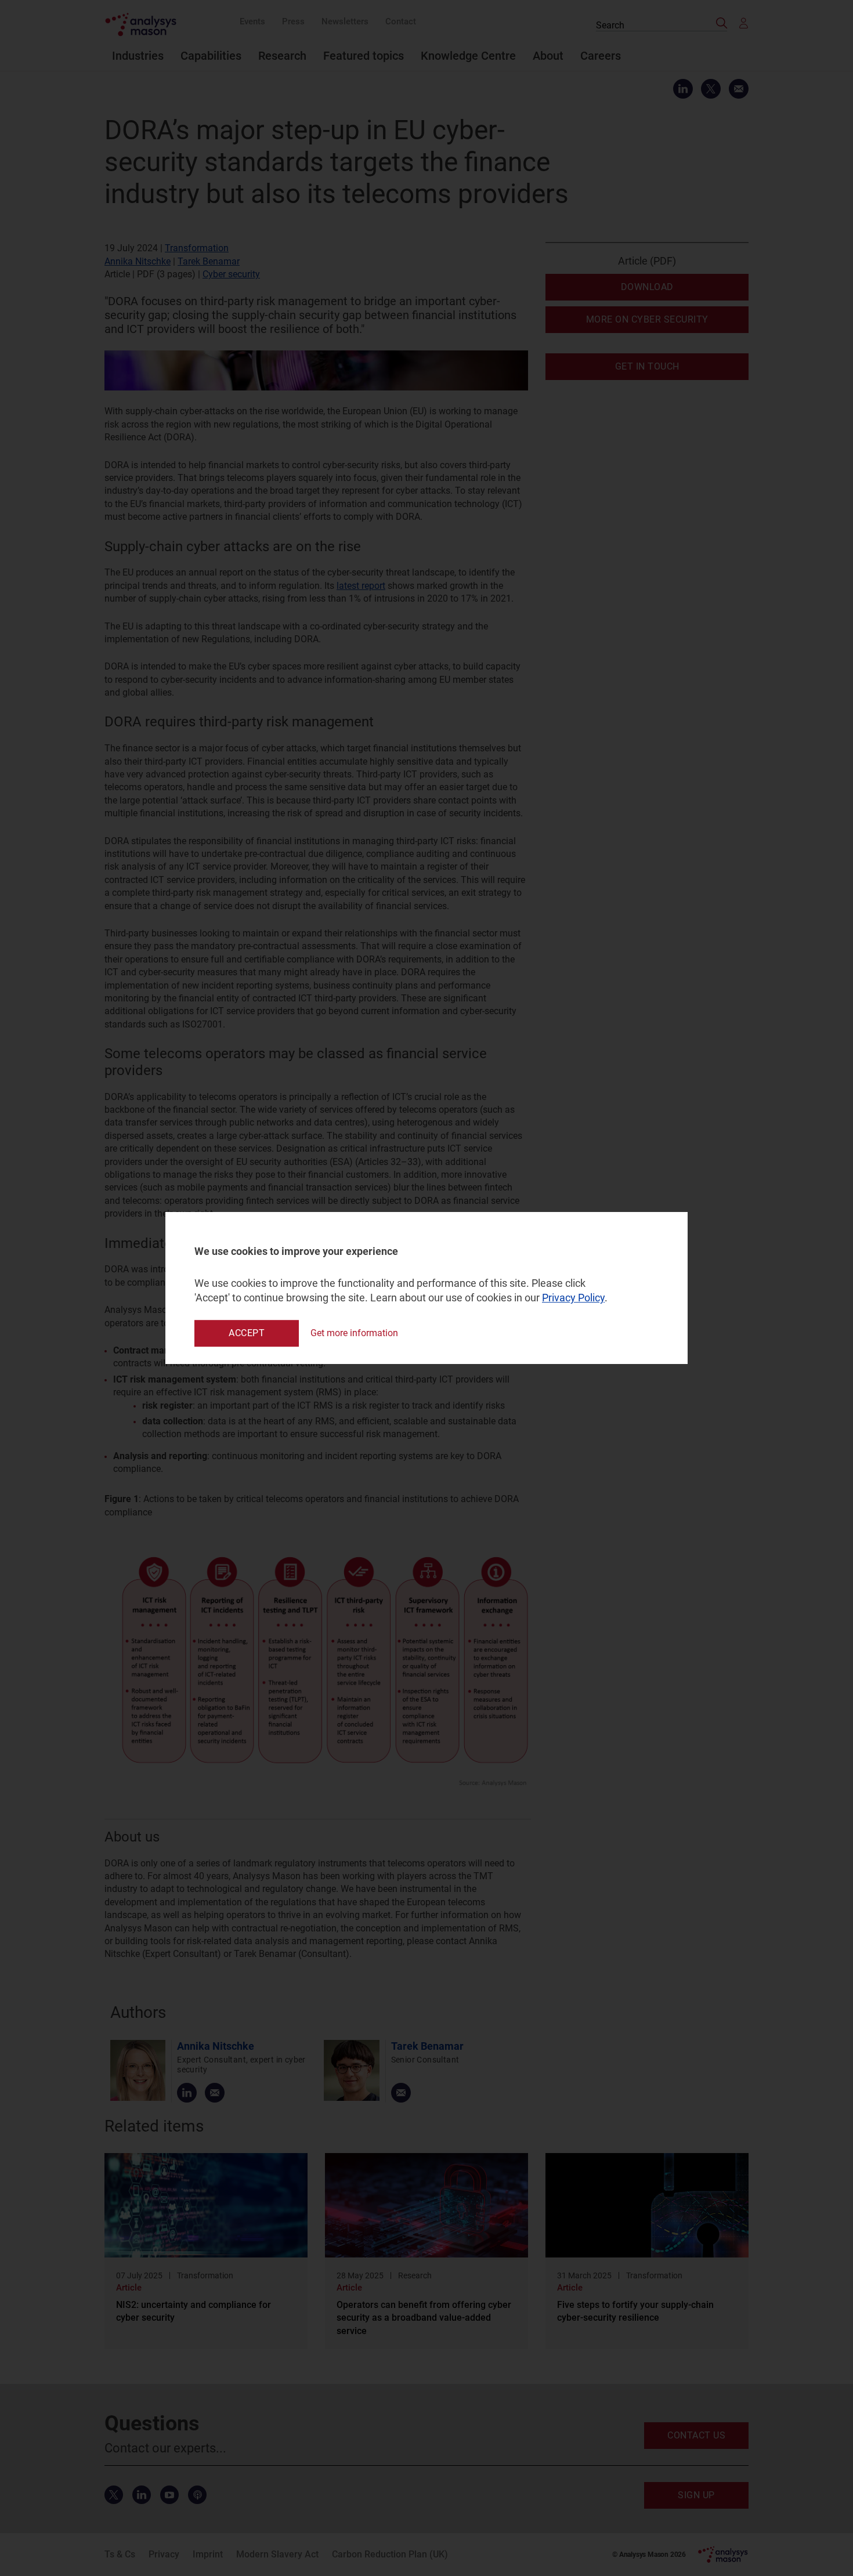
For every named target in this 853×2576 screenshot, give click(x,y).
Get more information (354, 1333)
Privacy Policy (573, 1298)
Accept (247, 1333)
